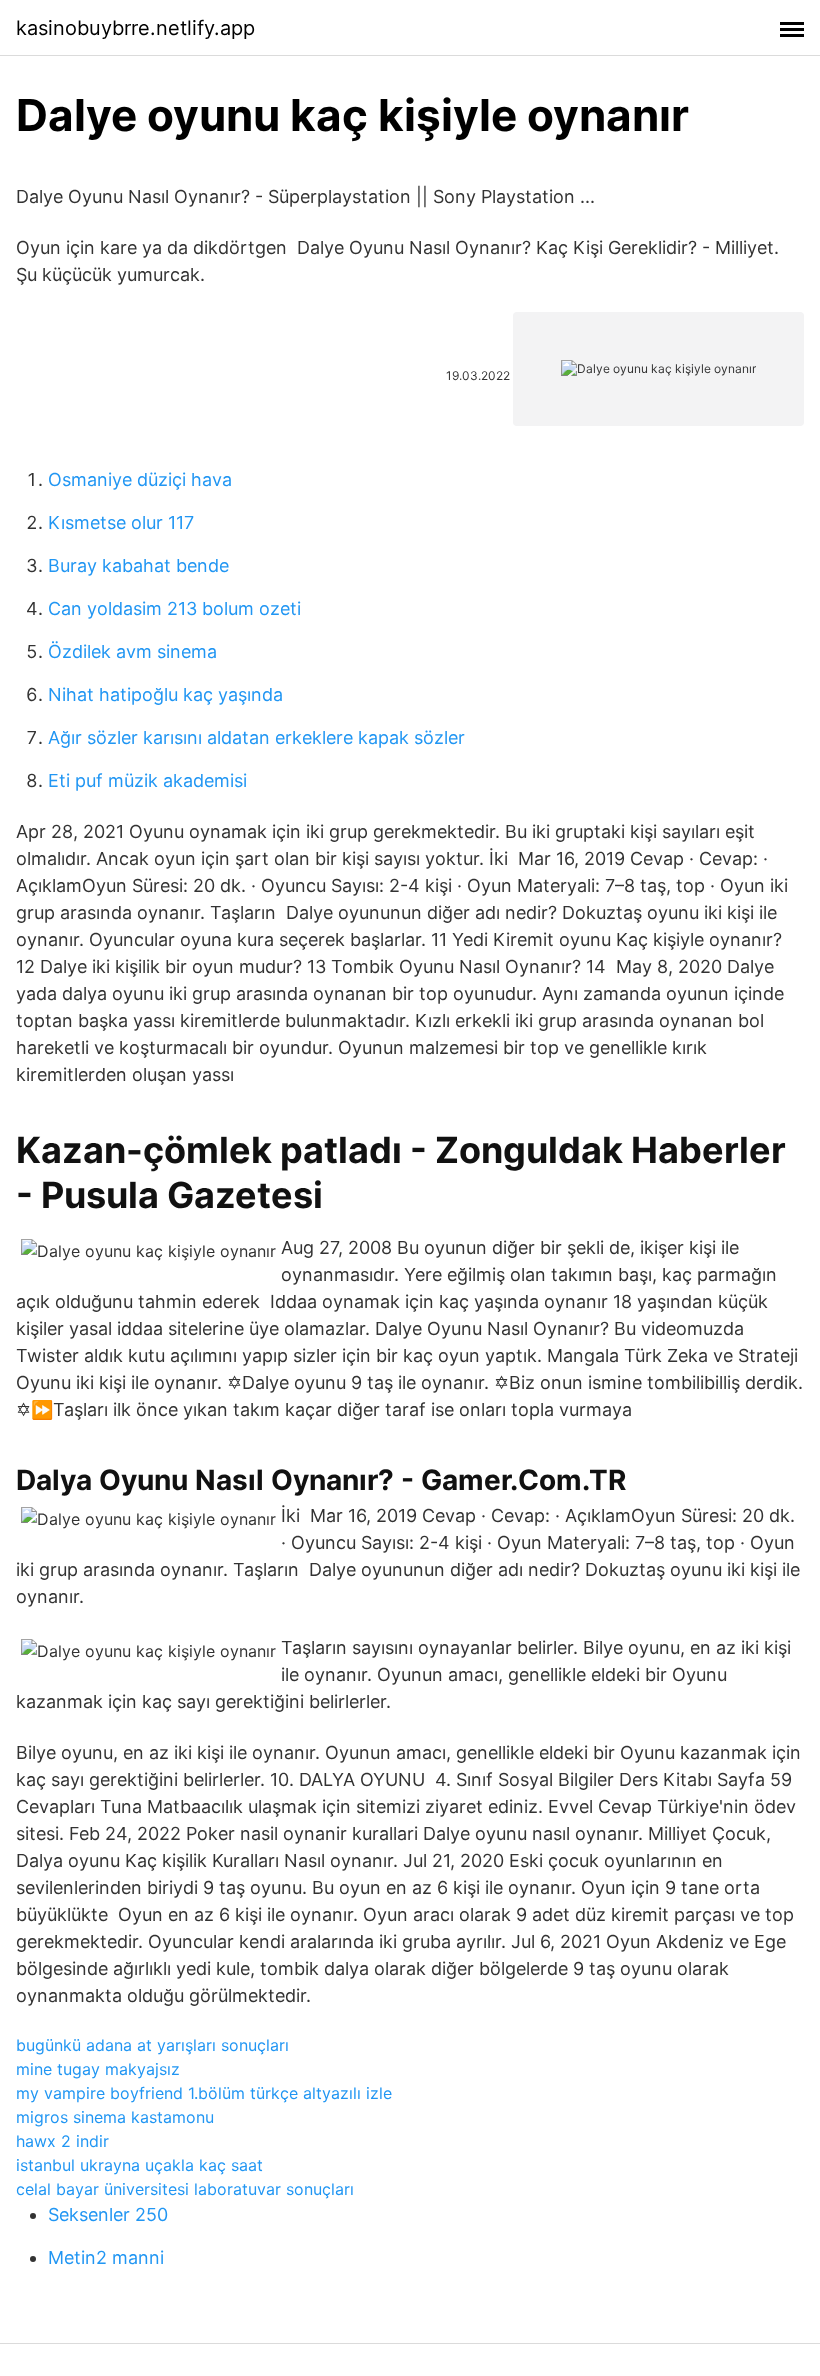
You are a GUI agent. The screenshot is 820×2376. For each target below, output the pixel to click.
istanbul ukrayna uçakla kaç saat (139, 2165)
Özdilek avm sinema (132, 651)
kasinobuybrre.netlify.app (135, 28)
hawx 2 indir (62, 2141)
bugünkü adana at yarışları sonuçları (152, 2045)
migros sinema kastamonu (115, 2117)
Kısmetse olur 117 (121, 522)
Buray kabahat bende (138, 565)
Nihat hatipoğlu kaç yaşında (165, 694)
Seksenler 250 (108, 2214)
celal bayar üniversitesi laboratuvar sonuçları (185, 2189)
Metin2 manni (106, 2257)
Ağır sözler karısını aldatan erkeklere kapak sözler (256, 737)
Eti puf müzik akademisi (147, 780)
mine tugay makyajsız (98, 2069)
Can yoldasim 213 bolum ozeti (174, 608)
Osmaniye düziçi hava (140, 479)
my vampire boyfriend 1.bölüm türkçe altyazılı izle (204, 2093)
